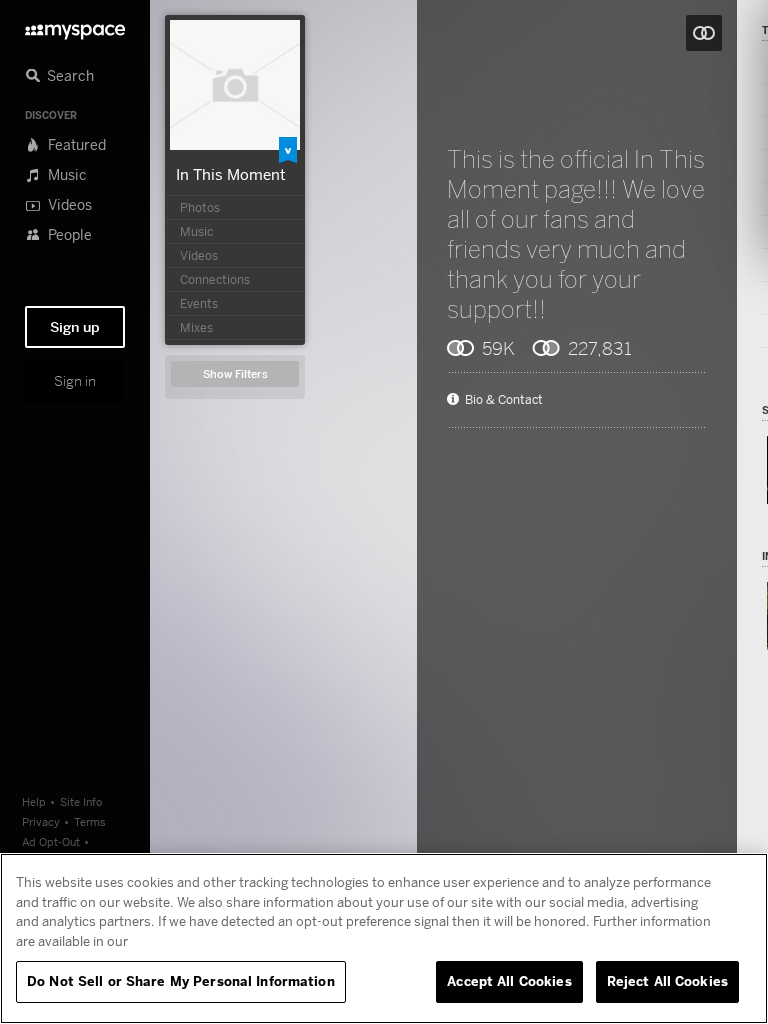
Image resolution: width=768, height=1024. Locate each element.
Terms (90, 821)
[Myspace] (75, 26)
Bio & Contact (504, 400)
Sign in (75, 381)
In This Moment (231, 174)
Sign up (75, 327)
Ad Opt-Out (51, 841)
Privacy (41, 821)
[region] (384, 938)
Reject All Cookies (667, 981)
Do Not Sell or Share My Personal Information (181, 981)
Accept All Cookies (509, 981)
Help (34, 801)
